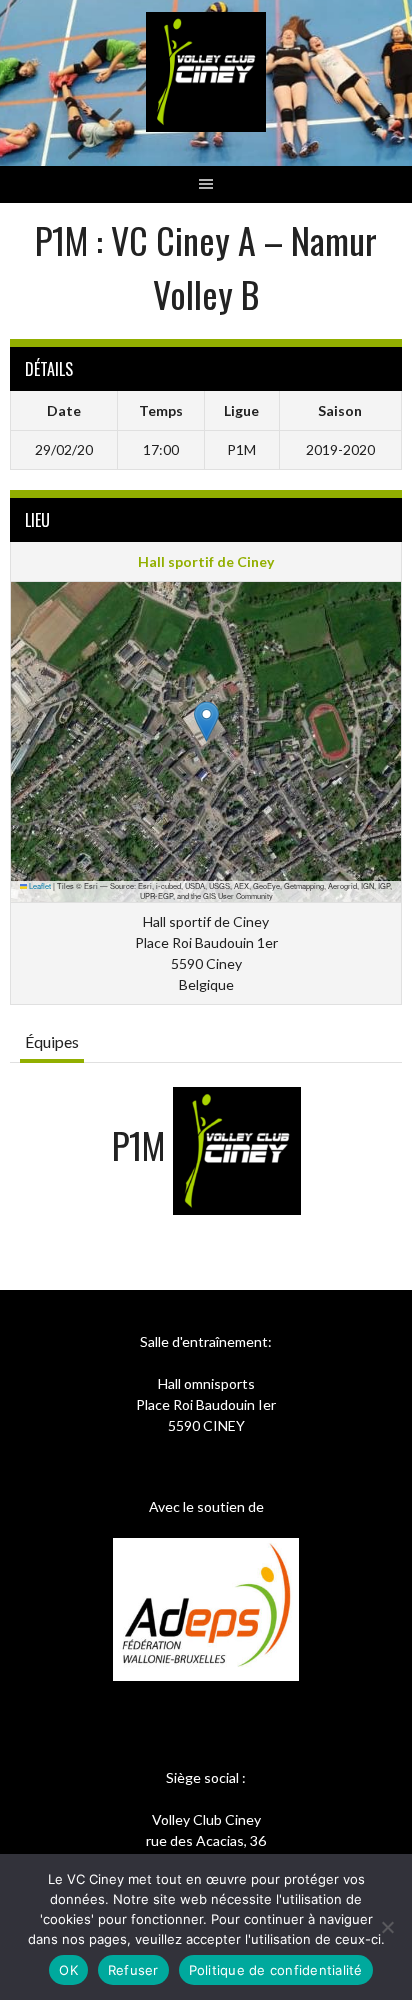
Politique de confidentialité (276, 1970)
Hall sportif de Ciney (206, 561)
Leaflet (39, 885)
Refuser (133, 1970)
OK (68, 1970)
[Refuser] (387, 1927)
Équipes (52, 1041)
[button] (206, 721)
